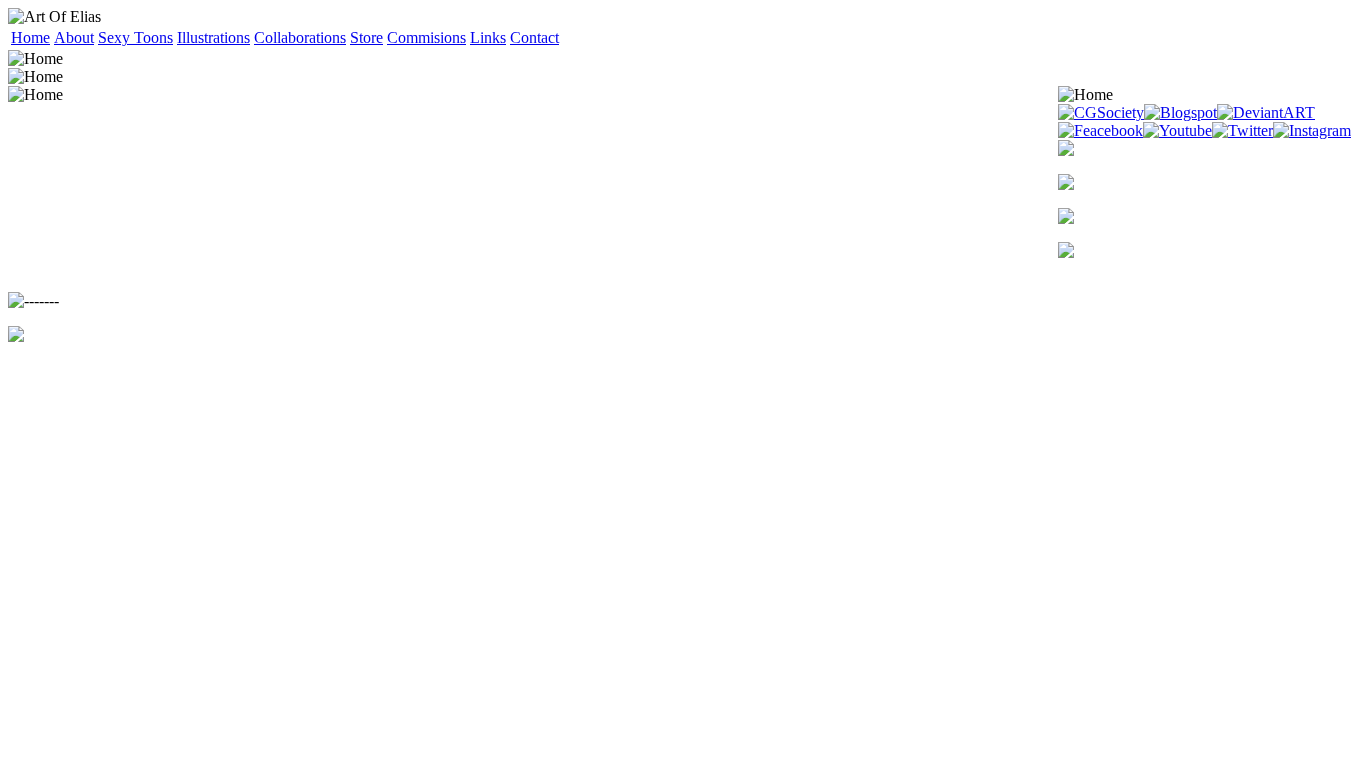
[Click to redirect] (1208, 148)
